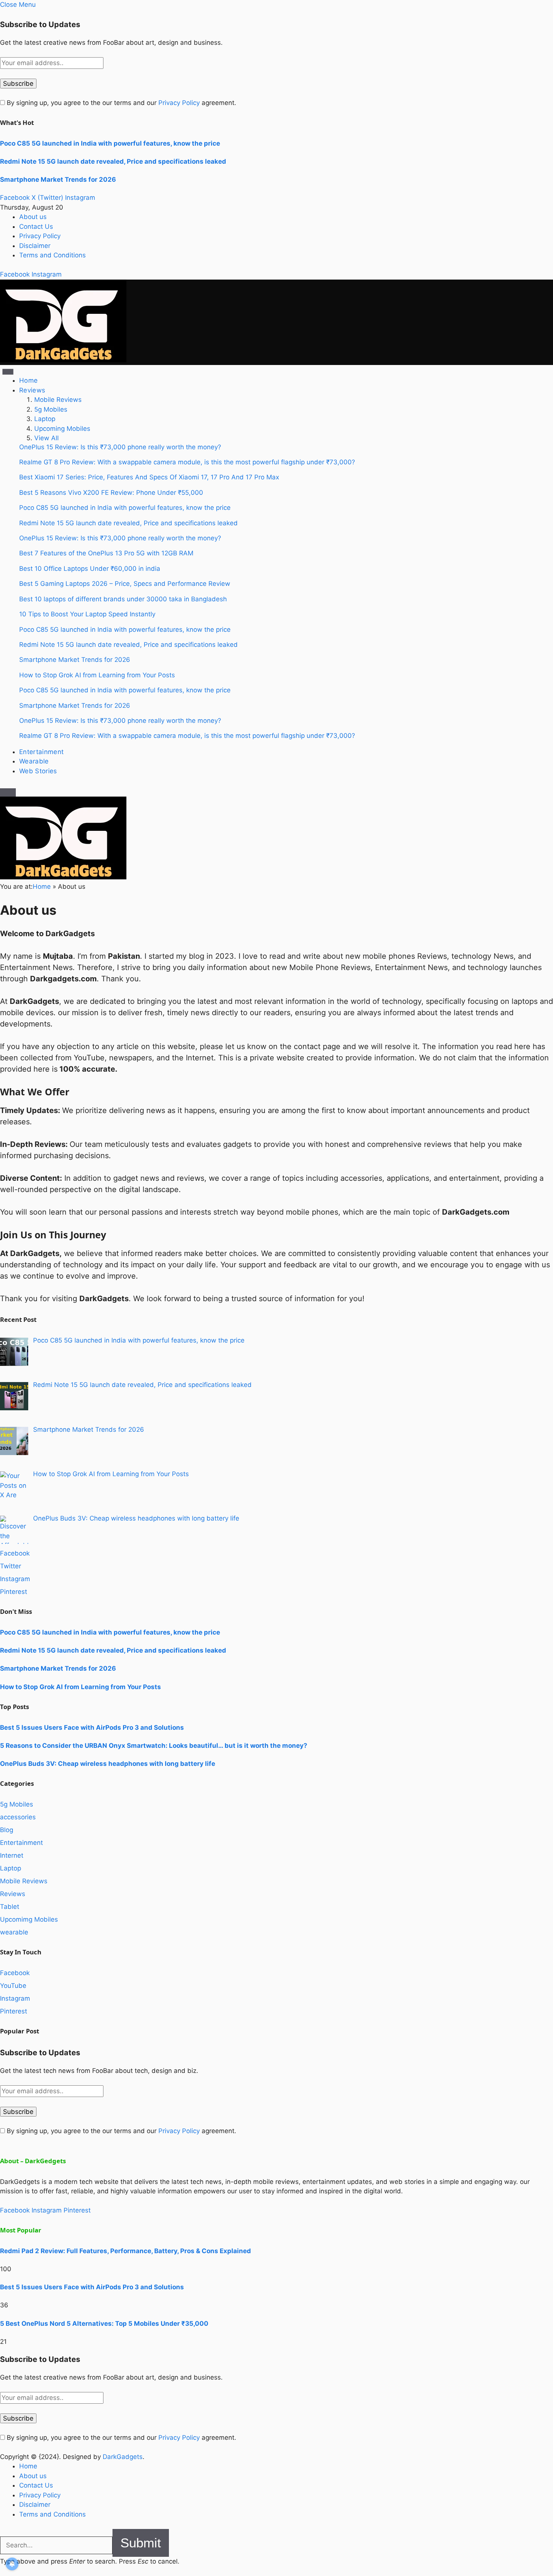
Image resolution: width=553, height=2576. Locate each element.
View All (46, 438)
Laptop (45, 419)
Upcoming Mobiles (62, 429)
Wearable (34, 761)
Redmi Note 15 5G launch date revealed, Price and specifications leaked (113, 161)
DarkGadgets (123, 2457)
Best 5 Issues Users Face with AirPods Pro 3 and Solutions (92, 1727)
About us (33, 217)
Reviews (32, 390)
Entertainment (41, 752)
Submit (141, 2543)
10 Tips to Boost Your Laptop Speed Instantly (87, 614)
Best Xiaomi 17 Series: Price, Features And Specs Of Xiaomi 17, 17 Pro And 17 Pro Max (149, 477)
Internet (12, 1855)
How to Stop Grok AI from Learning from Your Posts (97, 675)
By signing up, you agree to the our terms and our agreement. (121, 103)
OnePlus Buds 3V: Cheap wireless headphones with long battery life (108, 1764)
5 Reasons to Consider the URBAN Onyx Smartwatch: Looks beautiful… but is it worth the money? (154, 1746)
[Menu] (8, 372)
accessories (18, 1817)
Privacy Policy (179, 103)
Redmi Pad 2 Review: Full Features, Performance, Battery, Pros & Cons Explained (125, 2251)
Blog (7, 1830)
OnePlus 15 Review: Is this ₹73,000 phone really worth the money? (120, 447)
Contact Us (36, 227)
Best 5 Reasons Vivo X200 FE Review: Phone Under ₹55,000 (111, 493)
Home (28, 380)
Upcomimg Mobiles (29, 1919)
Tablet (10, 1907)
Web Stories (38, 771)
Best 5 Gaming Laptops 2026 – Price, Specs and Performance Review (125, 584)
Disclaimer (35, 246)
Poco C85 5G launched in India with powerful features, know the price (110, 143)
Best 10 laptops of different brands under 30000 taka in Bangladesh (123, 599)
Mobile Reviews (58, 400)
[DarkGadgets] (63, 360)
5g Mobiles (51, 409)
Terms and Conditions (52, 255)
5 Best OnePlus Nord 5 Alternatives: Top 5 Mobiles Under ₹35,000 (104, 2324)
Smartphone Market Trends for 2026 (58, 179)
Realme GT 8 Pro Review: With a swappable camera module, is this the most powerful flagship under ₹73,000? (187, 462)
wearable (14, 1932)
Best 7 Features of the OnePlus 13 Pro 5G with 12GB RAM (106, 553)
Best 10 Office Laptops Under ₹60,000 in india (90, 569)
